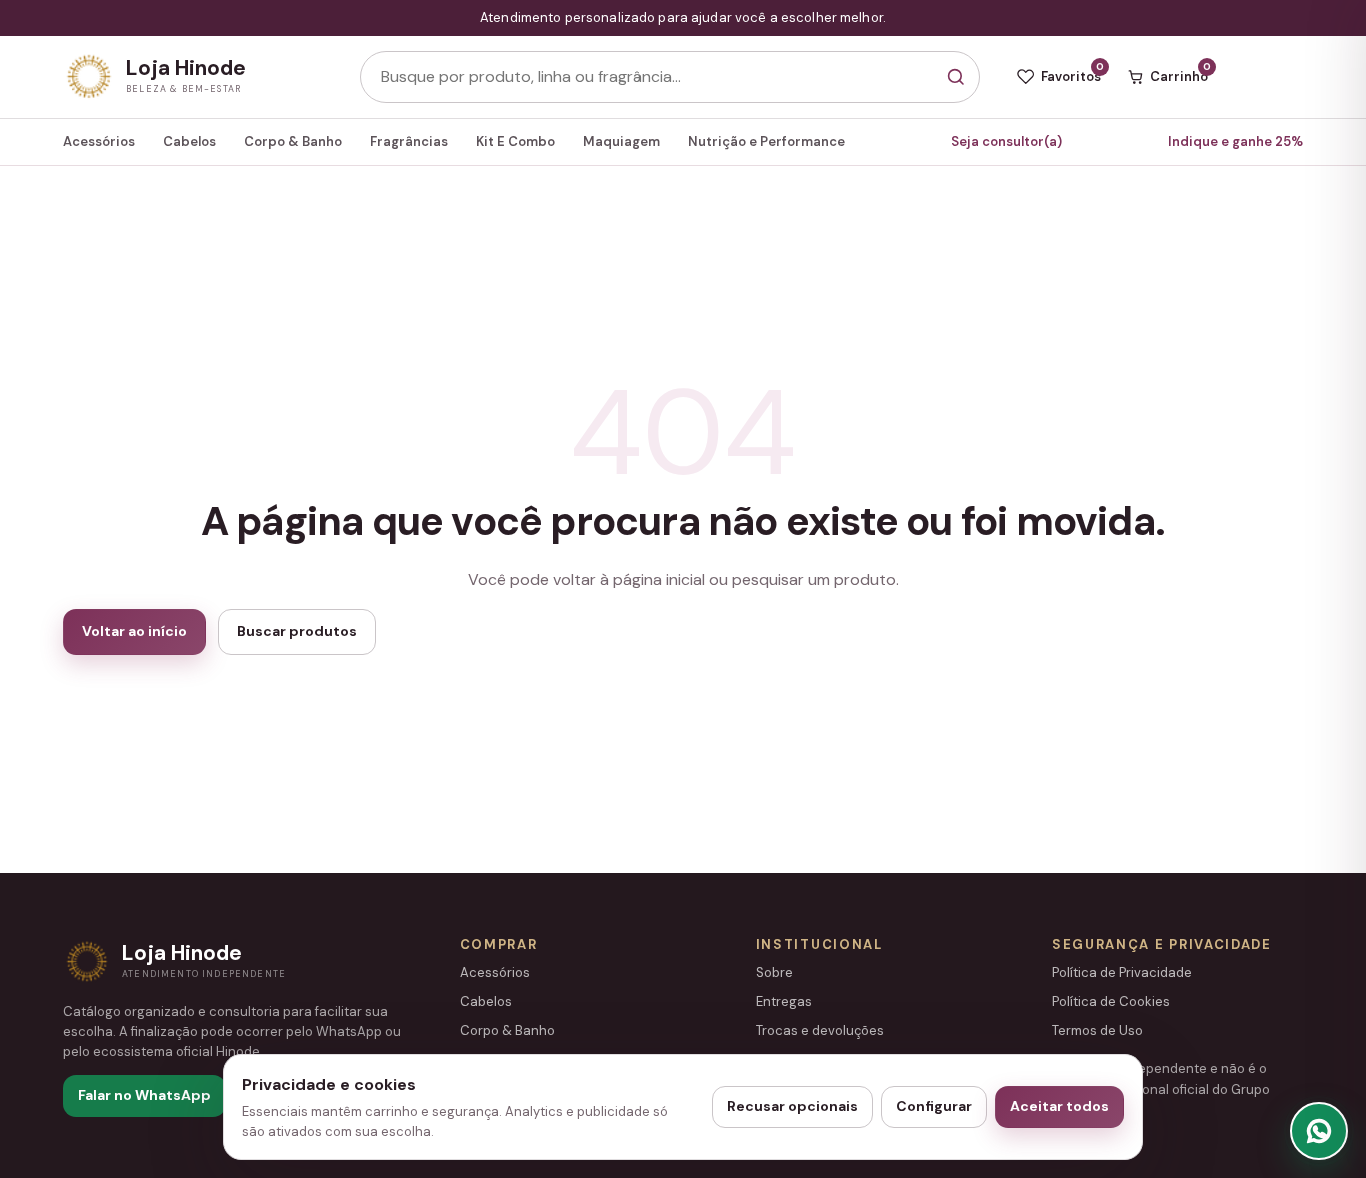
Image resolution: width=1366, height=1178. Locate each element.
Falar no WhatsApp (144, 1095)
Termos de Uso (1097, 1030)
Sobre (774, 972)
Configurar (934, 1106)
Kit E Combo (515, 141)
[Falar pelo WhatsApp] (1319, 1131)
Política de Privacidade (1122, 972)
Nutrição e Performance (766, 141)
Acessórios (99, 141)
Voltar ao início (134, 631)
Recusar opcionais (792, 1106)
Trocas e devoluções (820, 1030)
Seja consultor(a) (1006, 141)
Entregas (784, 1001)
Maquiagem (621, 141)
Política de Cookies (1111, 1001)
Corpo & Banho (293, 141)
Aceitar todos (1059, 1106)
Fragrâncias (409, 141)
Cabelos (189, 141)
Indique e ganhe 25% (1235, 141)
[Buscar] (955, 77)
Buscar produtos (297, 631)
